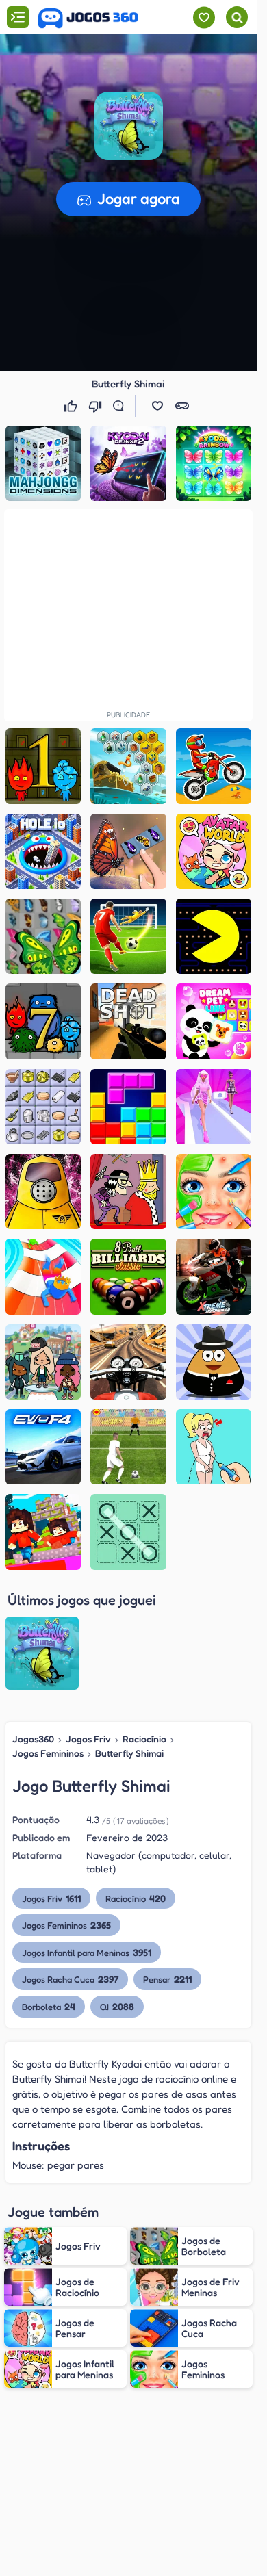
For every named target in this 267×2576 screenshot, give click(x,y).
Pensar (167, 1979)
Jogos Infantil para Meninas (87, 1952)
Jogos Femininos (48, 1753)
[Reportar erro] (121, 406)
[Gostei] (72, 406)
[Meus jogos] (204, 17)
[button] (129, 126)
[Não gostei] (97, 406)
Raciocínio (144, 1739)
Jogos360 (33, 1739)
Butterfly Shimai (129, 1753)
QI (117, 2006)
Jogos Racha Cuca (70, 1979)
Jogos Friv (88, 1739)
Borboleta (49, 2006)
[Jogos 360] (88, 18)
